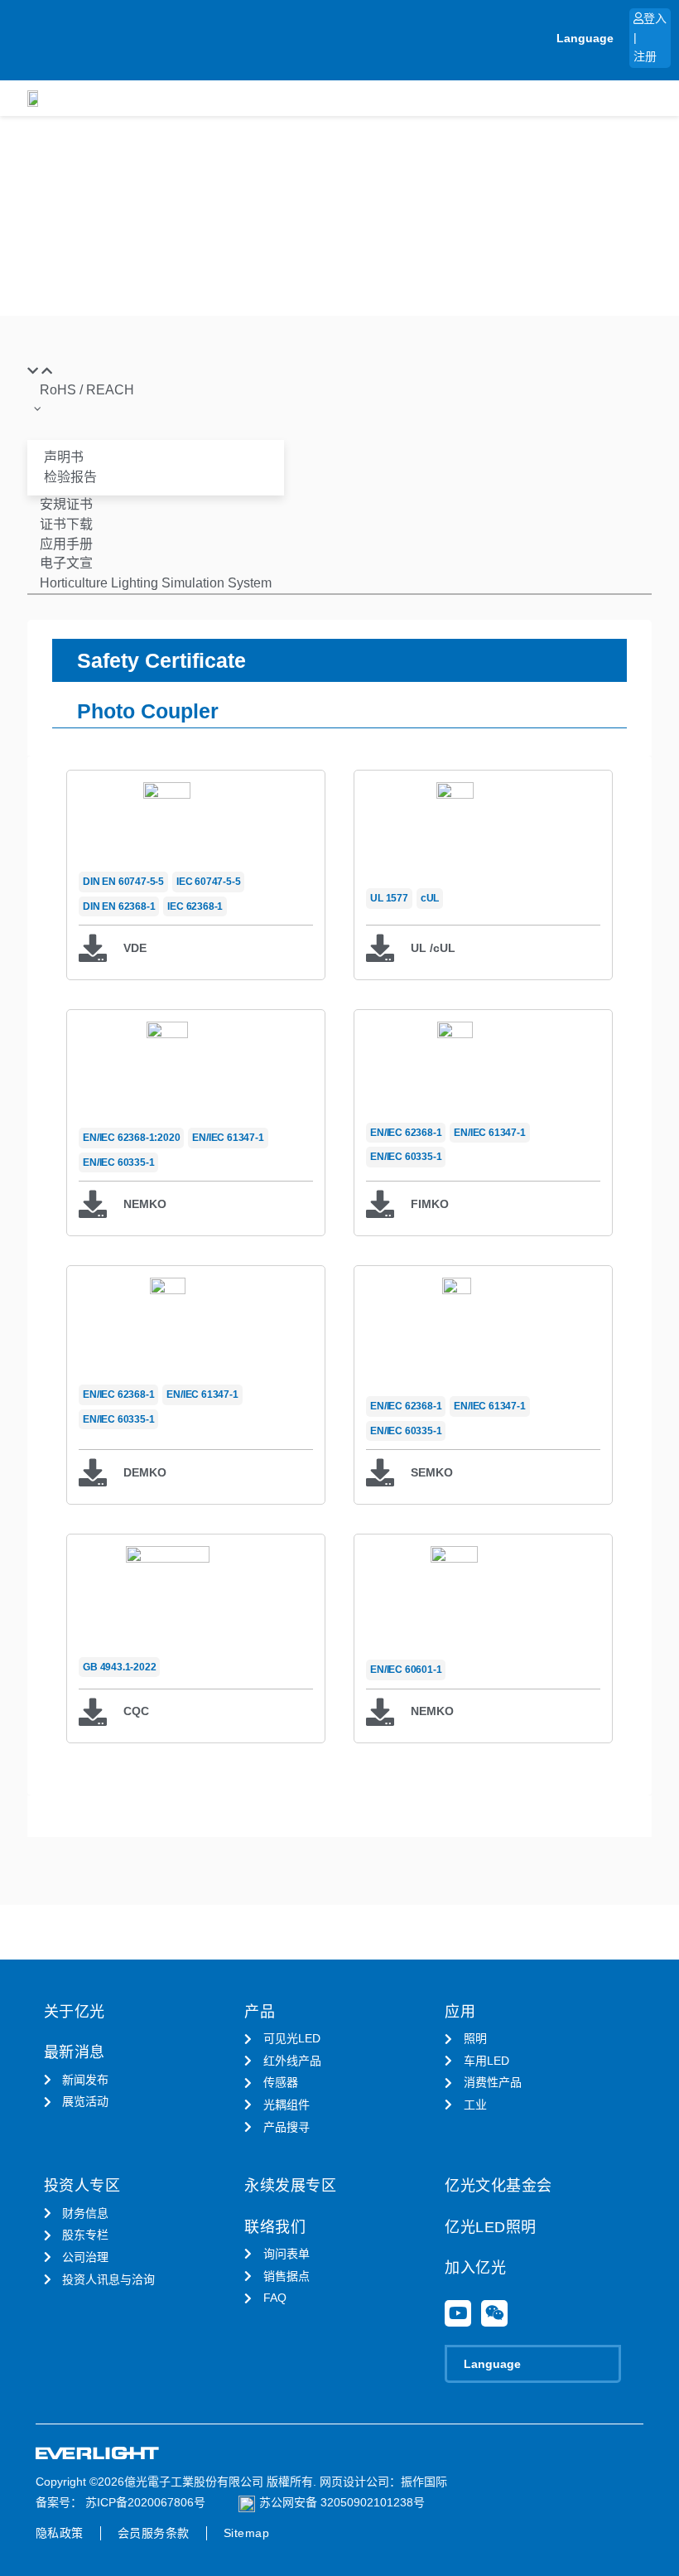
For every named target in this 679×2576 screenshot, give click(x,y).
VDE (135, 948)
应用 (460, 2012)
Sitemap (247, 2533)
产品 (260, 2012)
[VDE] (93, 948)
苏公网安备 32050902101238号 (342, 2502)
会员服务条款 (154, 2533)
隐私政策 (60, 2533)
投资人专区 (82, 2186)
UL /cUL (433, 948)
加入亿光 (475, 2268)
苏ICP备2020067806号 (144, 2502)
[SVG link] (98, 2454)
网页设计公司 (354, 2482)
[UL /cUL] (380, 948)
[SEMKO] (380, 1472)
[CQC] (93, 1712)
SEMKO (432, 1472)
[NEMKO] (93, 1204)
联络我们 (275, 2227)
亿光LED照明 (491, 2227)
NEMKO (145, 1204)
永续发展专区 (290, 2186)
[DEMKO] (93, 1472)
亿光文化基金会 (498, 2186)
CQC (136, 1711)
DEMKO (145, 1472)
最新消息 (75, 2052)
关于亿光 (75, 2012)
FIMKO (430, 1204)
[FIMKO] (380, 1204)
